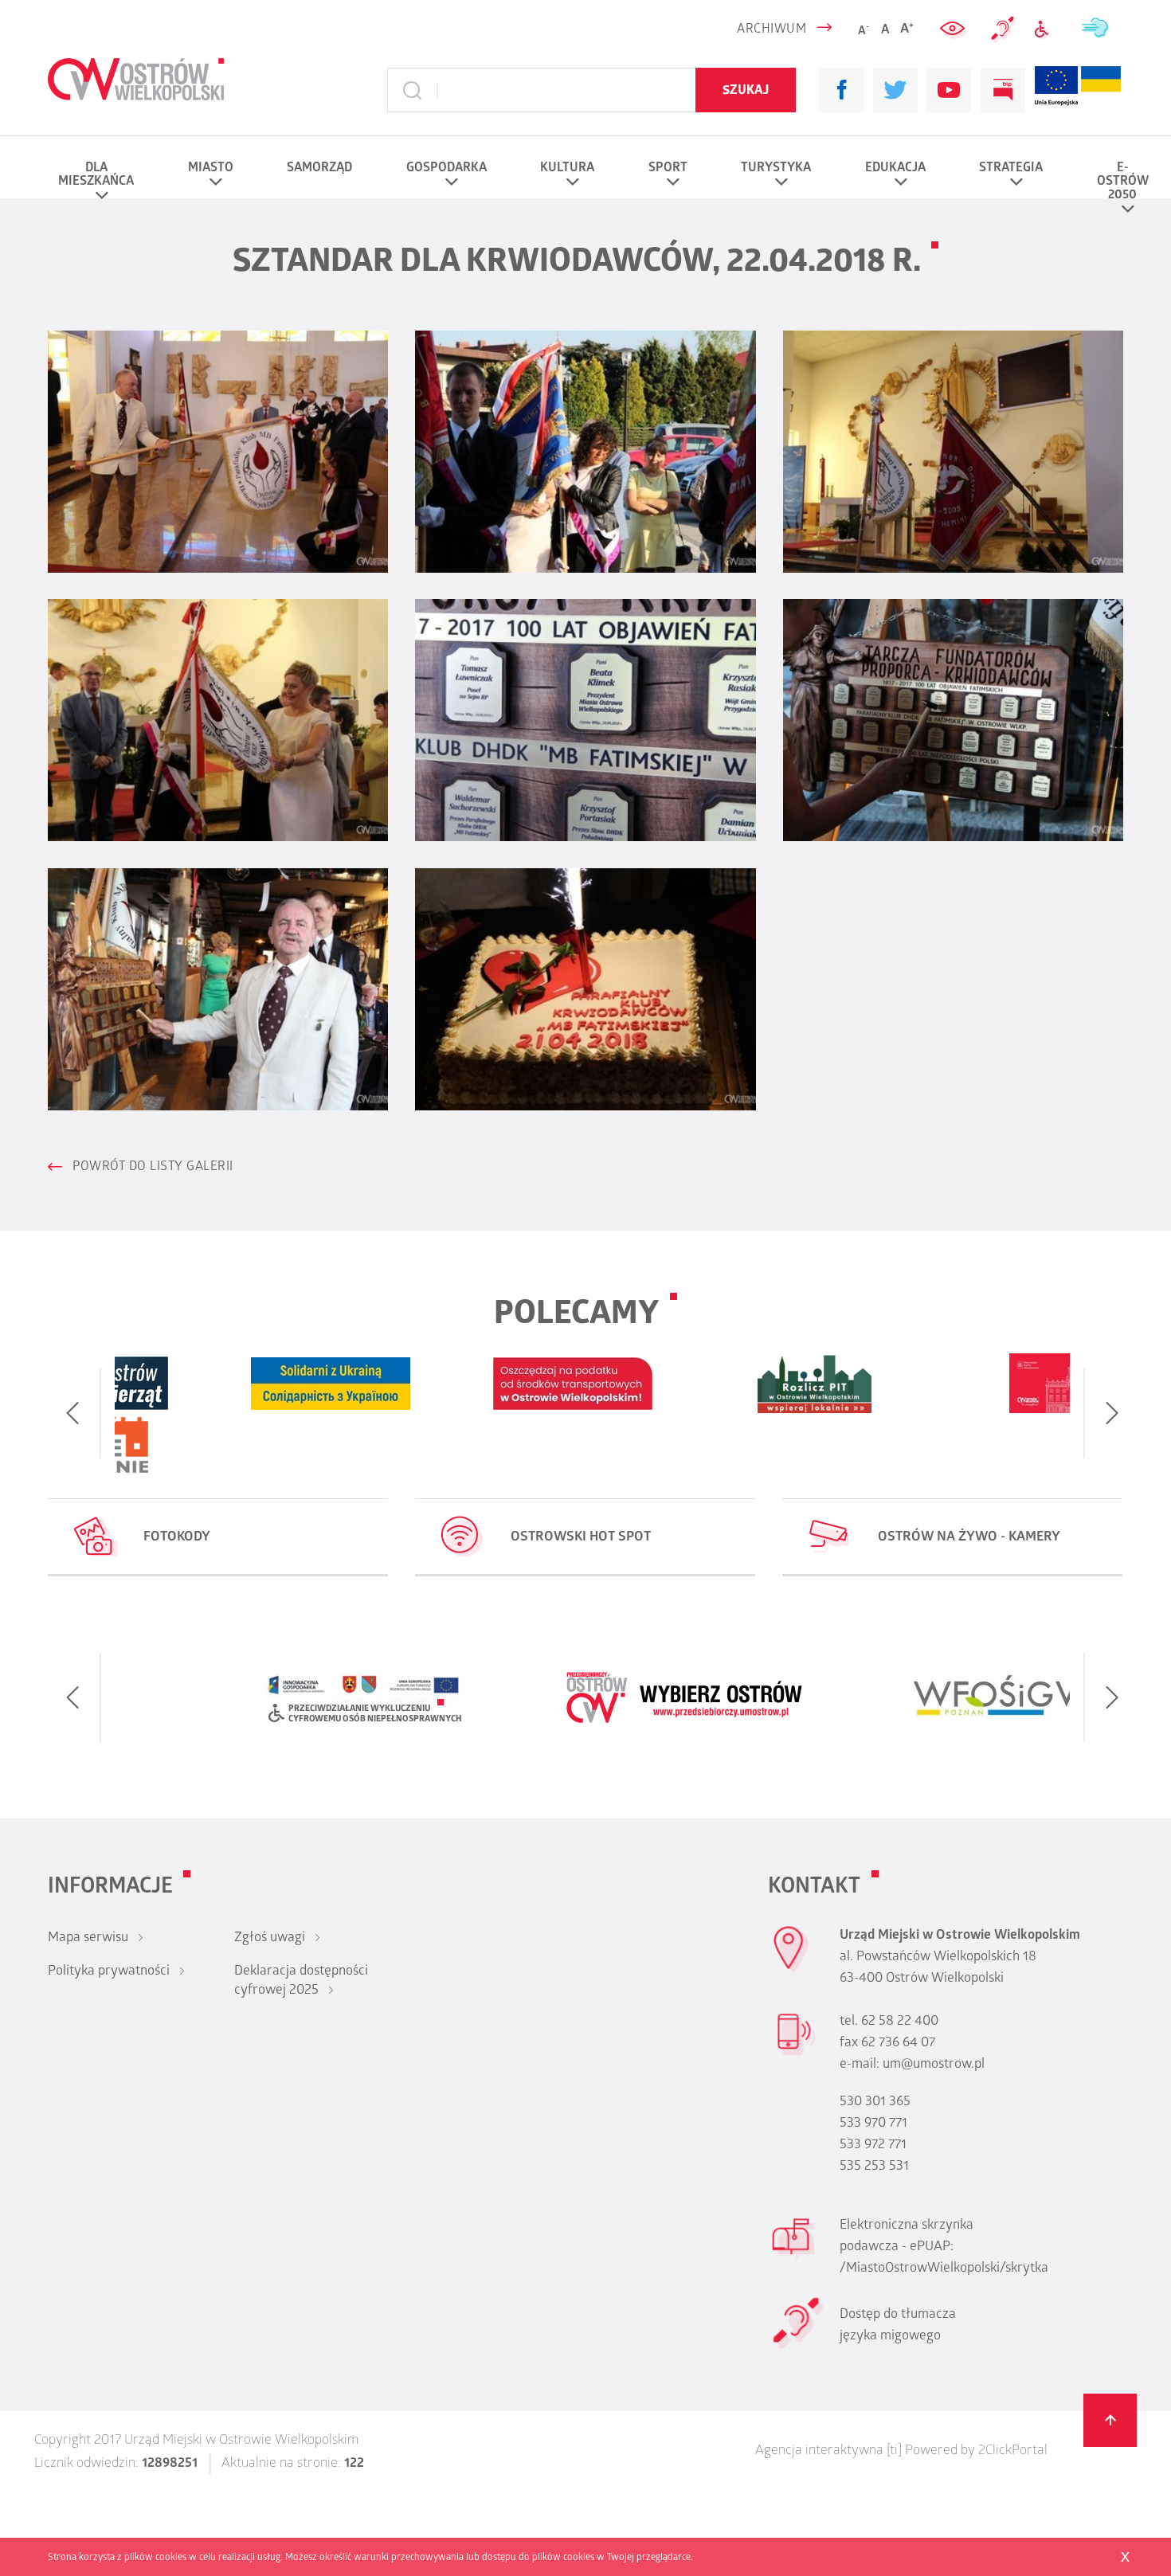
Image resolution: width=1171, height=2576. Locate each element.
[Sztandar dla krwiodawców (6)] (954, 720)
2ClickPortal (1013, 2452)
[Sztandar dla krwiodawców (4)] (218, 720)
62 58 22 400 (900, 2022)
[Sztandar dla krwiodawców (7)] (218, 989)
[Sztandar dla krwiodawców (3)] (954, 452)
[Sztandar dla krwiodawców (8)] (585, 989)
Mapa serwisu (88, 1939)
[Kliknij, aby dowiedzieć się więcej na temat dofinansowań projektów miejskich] (1056, 90)
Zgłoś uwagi (270, 1939)
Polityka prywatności (109, 1972)
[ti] (894, 2452)
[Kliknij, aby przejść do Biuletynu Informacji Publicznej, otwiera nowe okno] (1003, 90)
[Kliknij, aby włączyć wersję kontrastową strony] (954, 29)
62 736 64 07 (898, 2044)
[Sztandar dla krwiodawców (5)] (585, 720)
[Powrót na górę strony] (1110, 2421)
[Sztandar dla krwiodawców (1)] (218, 452)
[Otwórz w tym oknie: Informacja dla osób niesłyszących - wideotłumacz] (797, 2347)
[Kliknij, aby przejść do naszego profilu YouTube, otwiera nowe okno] (949, 90)
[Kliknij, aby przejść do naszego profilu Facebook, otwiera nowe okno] (841, 90)
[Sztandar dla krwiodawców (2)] (585, 452)
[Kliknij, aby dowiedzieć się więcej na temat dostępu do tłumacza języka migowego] (1004, 29)
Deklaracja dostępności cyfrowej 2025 (301, 1982)
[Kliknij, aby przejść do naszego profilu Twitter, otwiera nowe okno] (895, 90)
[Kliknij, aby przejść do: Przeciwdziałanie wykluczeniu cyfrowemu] (1048, 30)
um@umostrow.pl (934, 2065)
